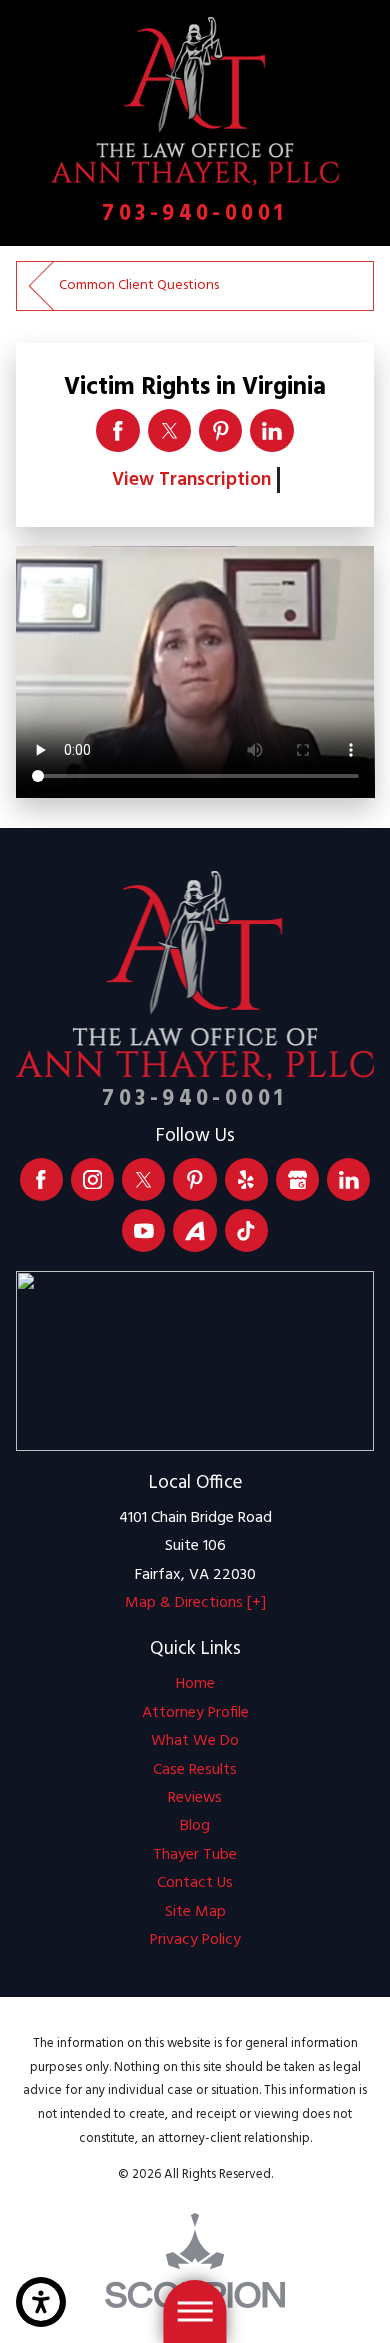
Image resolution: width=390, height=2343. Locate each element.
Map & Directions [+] (195, 1603)
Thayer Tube (195, 1855)
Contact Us (195, 1883)
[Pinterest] (194, 1179)
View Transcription (191, 480)
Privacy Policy (195, 1940)
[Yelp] (246, 1179)
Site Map (195, 1912)
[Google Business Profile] (297, 1179)
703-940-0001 (194, 214)
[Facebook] (41, 1179)
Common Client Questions (139, 285)
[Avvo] (194, 1230)
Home (195, 1684)
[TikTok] (246, 1230)
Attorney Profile (195, 1713)
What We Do (195, 1741)
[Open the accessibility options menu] (41, 2302)
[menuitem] (195, 1684)
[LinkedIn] (348, 1179)
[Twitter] (143, 1179)
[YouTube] (143, 1230)
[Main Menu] (194, 2311)
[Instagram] (92, 1179)
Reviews (195, 1798)
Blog (195, 1826)
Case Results (195, 1770)
